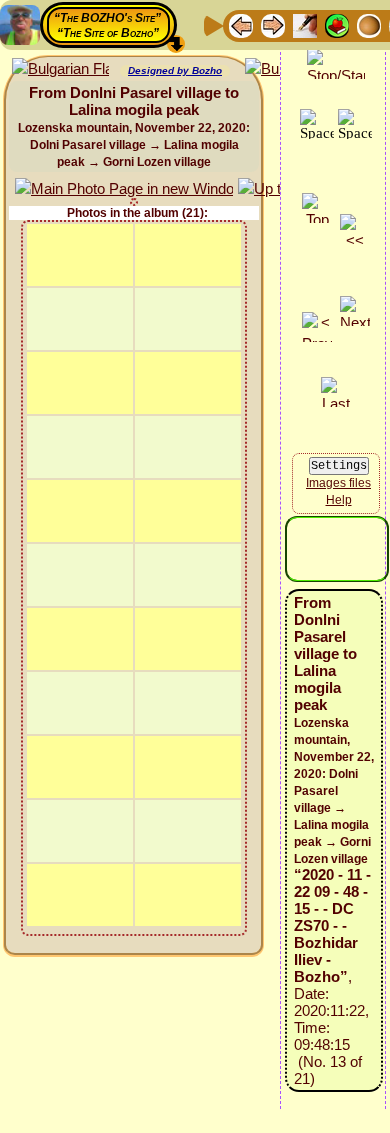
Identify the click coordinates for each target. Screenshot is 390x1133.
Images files (338, 483)
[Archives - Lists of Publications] (305, 24)
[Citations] (337, 24)
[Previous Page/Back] (241, 24)
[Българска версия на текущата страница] (60, 69)
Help (339, 500)
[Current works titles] (369, 24)
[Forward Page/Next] (273, 24)
